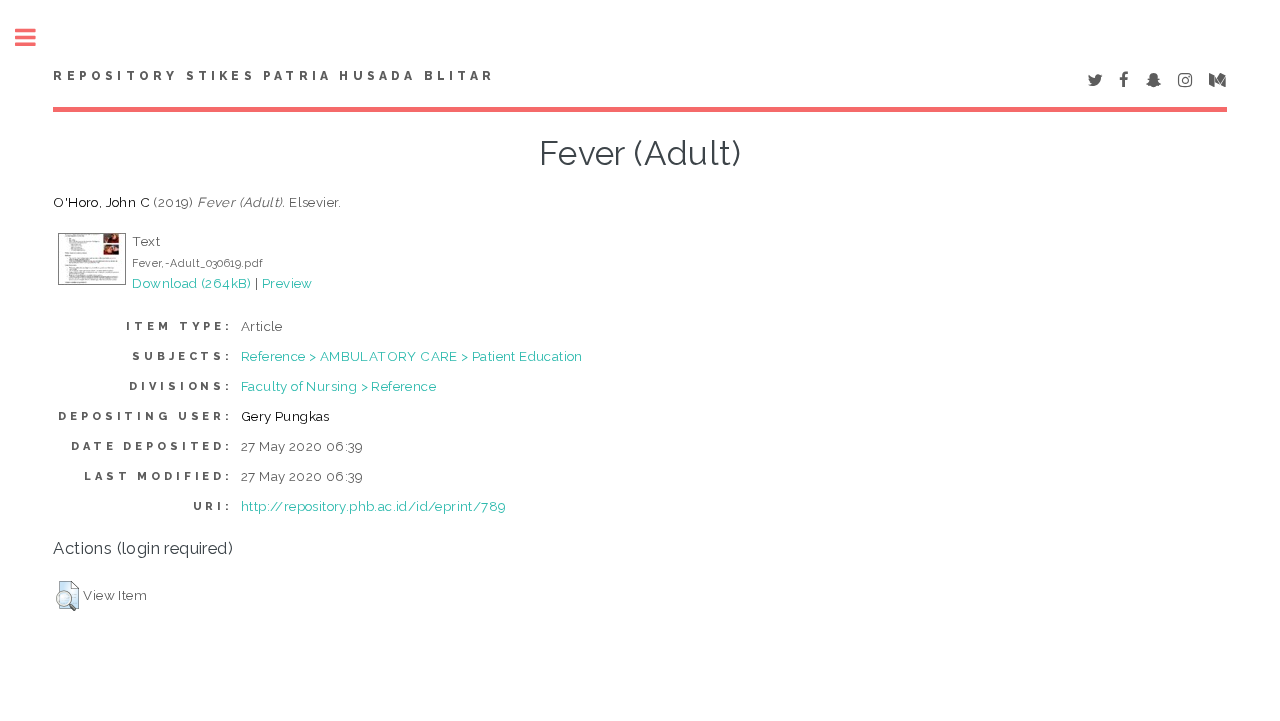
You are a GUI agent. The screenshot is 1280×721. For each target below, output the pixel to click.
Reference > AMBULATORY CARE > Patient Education (412, 356)
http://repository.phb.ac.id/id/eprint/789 (373, 506)
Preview (287, 283)
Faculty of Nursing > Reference (338, 386)
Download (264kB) (191, 283)
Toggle (36, 37)
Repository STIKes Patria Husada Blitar (274, 76)
